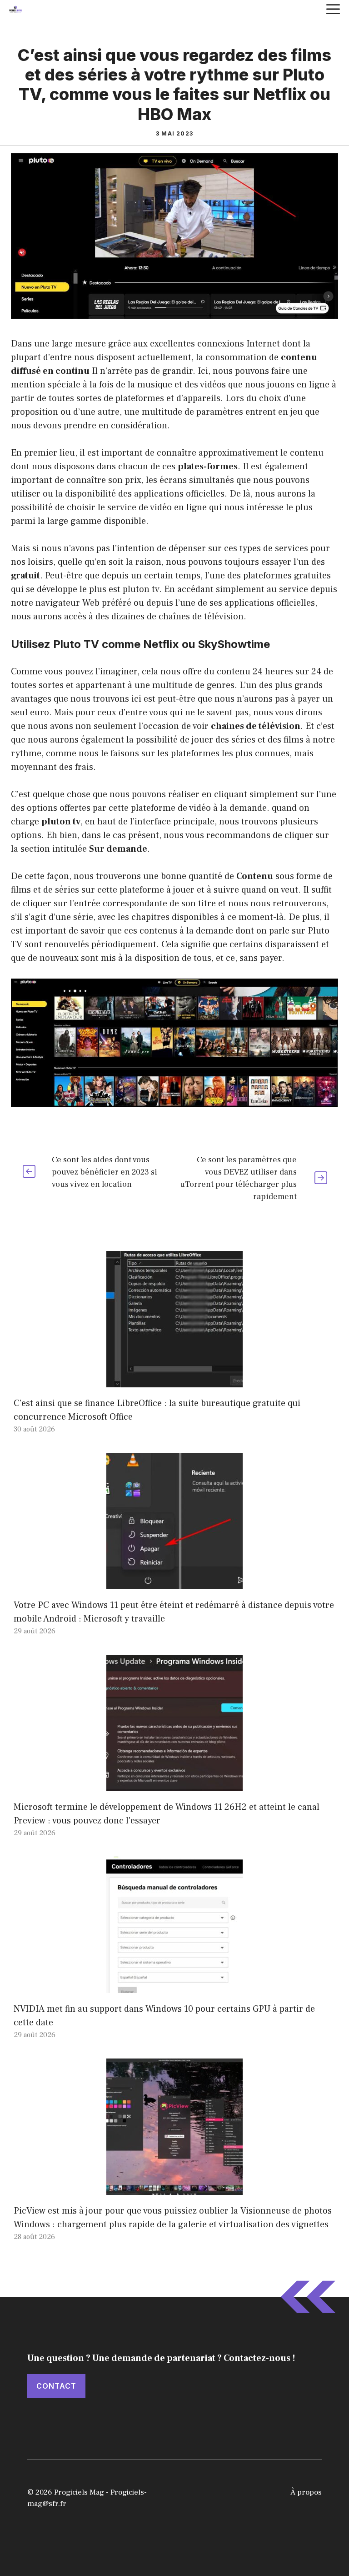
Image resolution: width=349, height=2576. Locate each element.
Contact (56, 2386)
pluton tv (141, 589)
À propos (306, 2492)
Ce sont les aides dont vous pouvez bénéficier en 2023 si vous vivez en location (105, 1172)
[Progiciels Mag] (15, 9)
